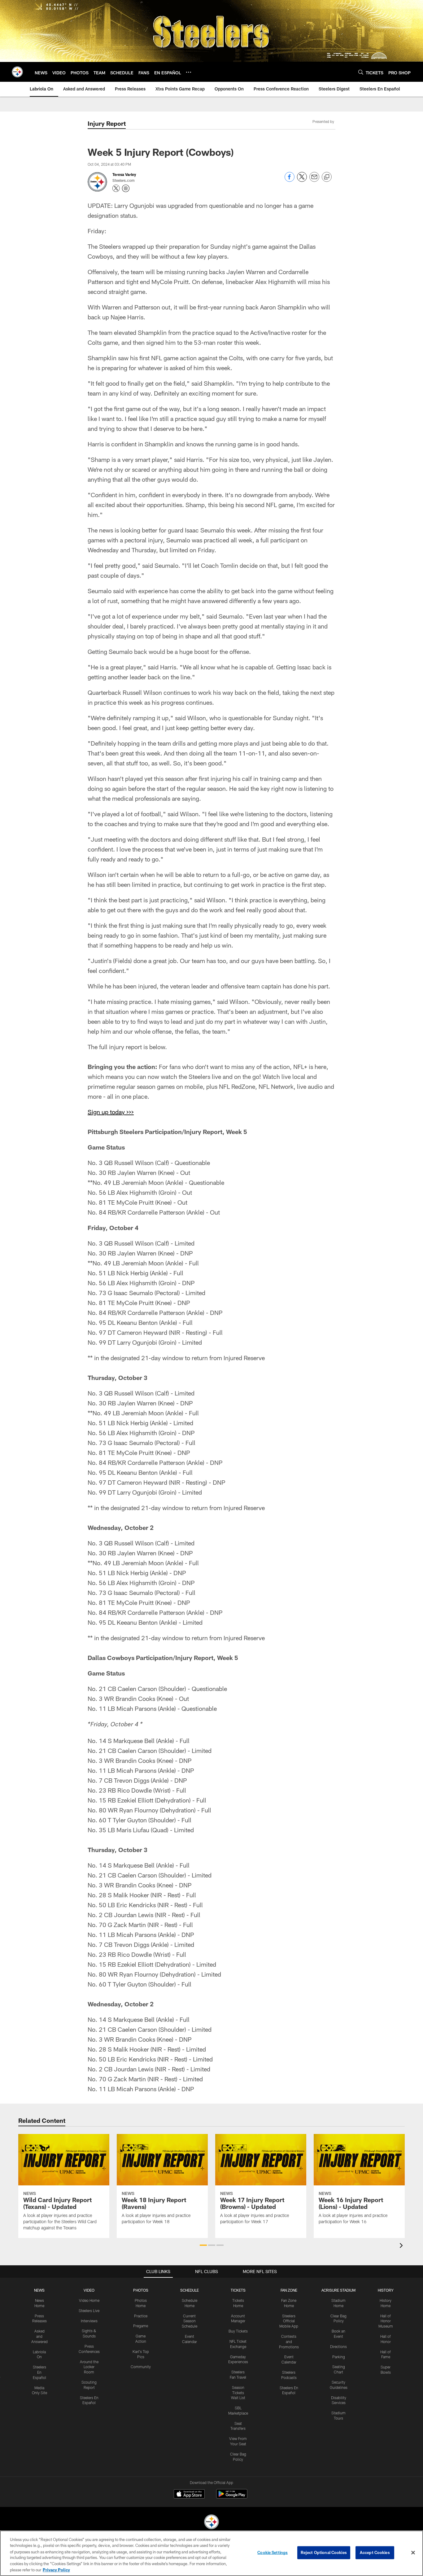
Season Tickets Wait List (238, 2393)
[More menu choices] (189, 72)
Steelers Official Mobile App (289, 2321)
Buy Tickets (238, 2331)
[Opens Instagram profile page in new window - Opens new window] (126, 188)
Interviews (89, 2321)
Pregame (141, 2326)
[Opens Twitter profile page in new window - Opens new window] (116, 188)
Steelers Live (89, 2311)
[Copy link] (327, 177)
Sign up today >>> (111, 1112)
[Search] (361, 72)
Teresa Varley (124, 174)
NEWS (39, 2290)
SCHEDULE (190, 2290)
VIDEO (89, 2290)
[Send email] (314, 180)
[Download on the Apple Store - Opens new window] (189, 2495)
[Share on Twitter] (302, 180)
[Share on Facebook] (290, 180)
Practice (141, 2316)
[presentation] (402, 2246)
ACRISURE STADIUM (338, 2290)
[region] (211, 2553)
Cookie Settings (273, 2552)
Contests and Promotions (289, 2342)
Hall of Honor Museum (386, 2321)
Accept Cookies (375, 2552)
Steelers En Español (39, 2372)
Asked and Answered (39, 2336)
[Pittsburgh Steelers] (211, 2523)
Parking (339, 2357)
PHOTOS (141, 2290)
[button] (203, 2245)
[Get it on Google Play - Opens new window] (232, 2497)
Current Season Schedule (190, 2321)
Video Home (89, 2300)
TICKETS (238, 2290)
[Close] (413, 2553)
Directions (338, 2346)
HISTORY (386, 2290)
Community (141, 2367)
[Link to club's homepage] (17, 72)
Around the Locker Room (89, 2367)
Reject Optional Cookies (324, 2552)
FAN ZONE (289, 2290)
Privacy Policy (56, 2569)
